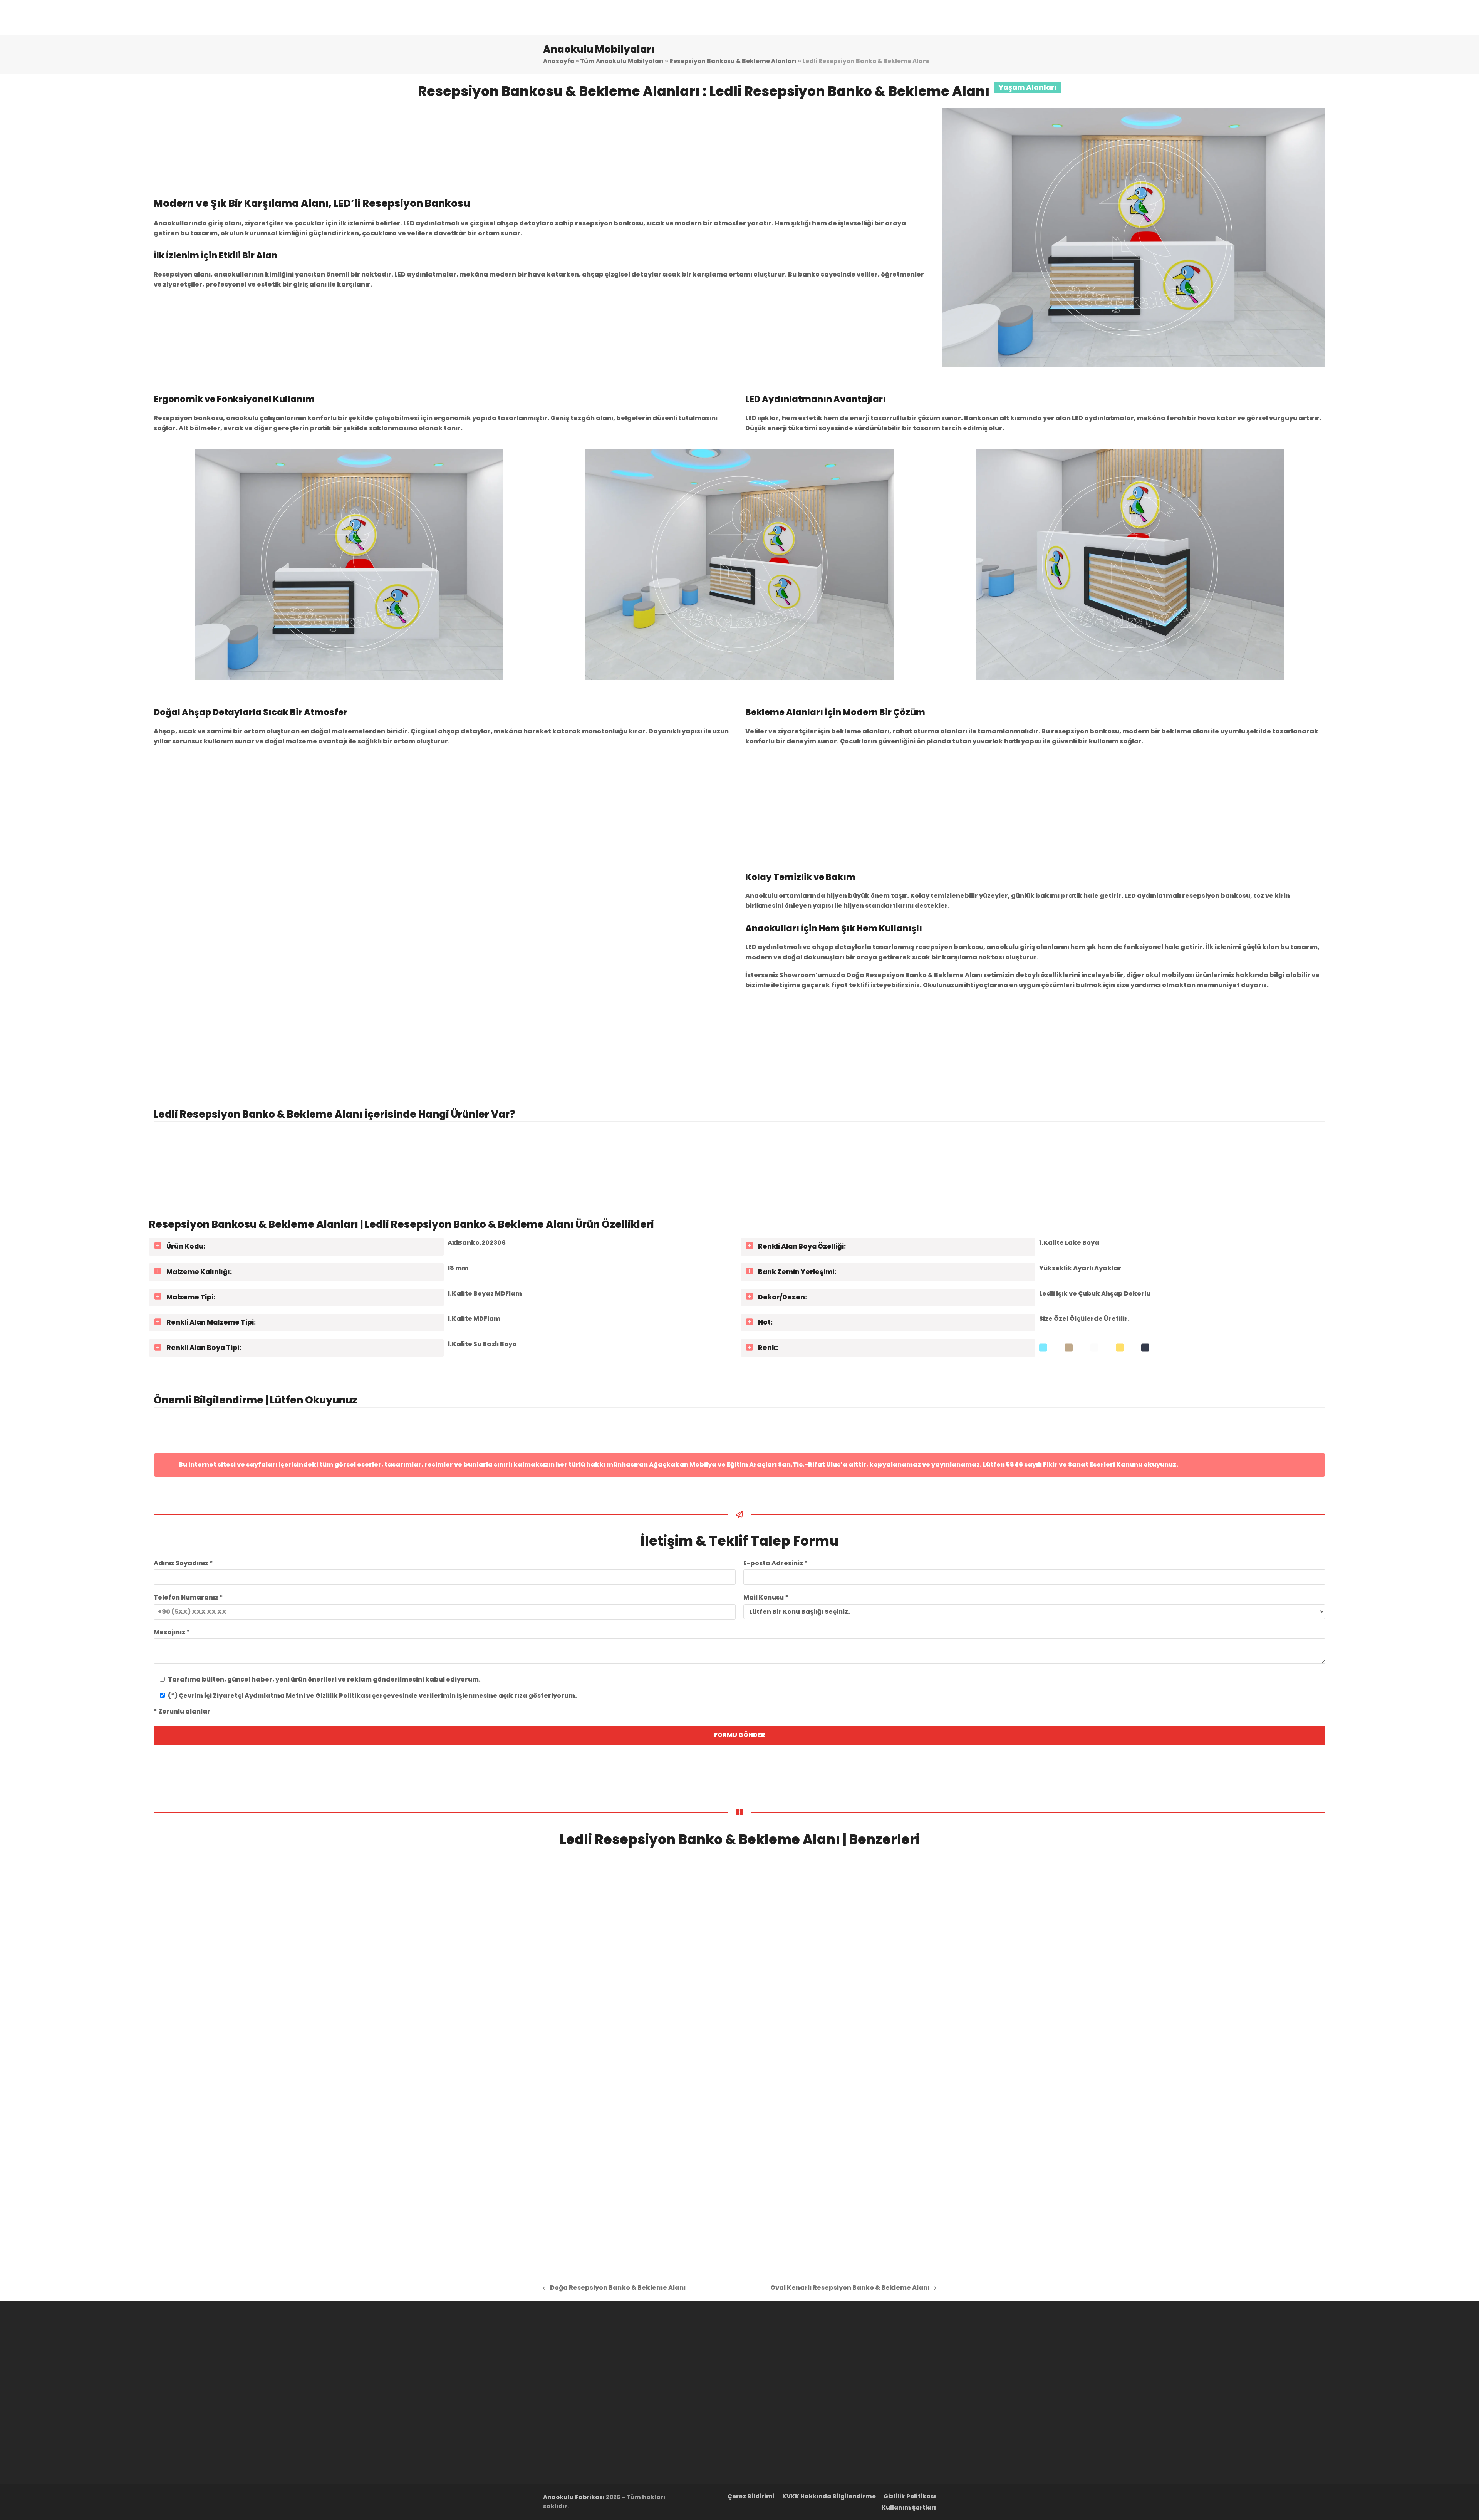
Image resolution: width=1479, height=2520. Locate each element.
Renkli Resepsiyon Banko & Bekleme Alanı (1140, 2177)
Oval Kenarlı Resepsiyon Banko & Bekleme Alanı (860, 2177)
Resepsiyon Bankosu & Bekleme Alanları (733, 61)
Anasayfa (559, 61)
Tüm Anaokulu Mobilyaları (622, 61)
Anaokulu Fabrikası (574, 2497)
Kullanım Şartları (909, 2508)
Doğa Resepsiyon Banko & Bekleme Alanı (255, 2177)
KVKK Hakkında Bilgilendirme (829, 2497)
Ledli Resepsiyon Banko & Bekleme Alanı (548, 2177)
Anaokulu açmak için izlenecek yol (952, 1423)
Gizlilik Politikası (910, 2497)
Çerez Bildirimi (751, 2497)
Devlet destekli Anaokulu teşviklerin (1162, 1423)
